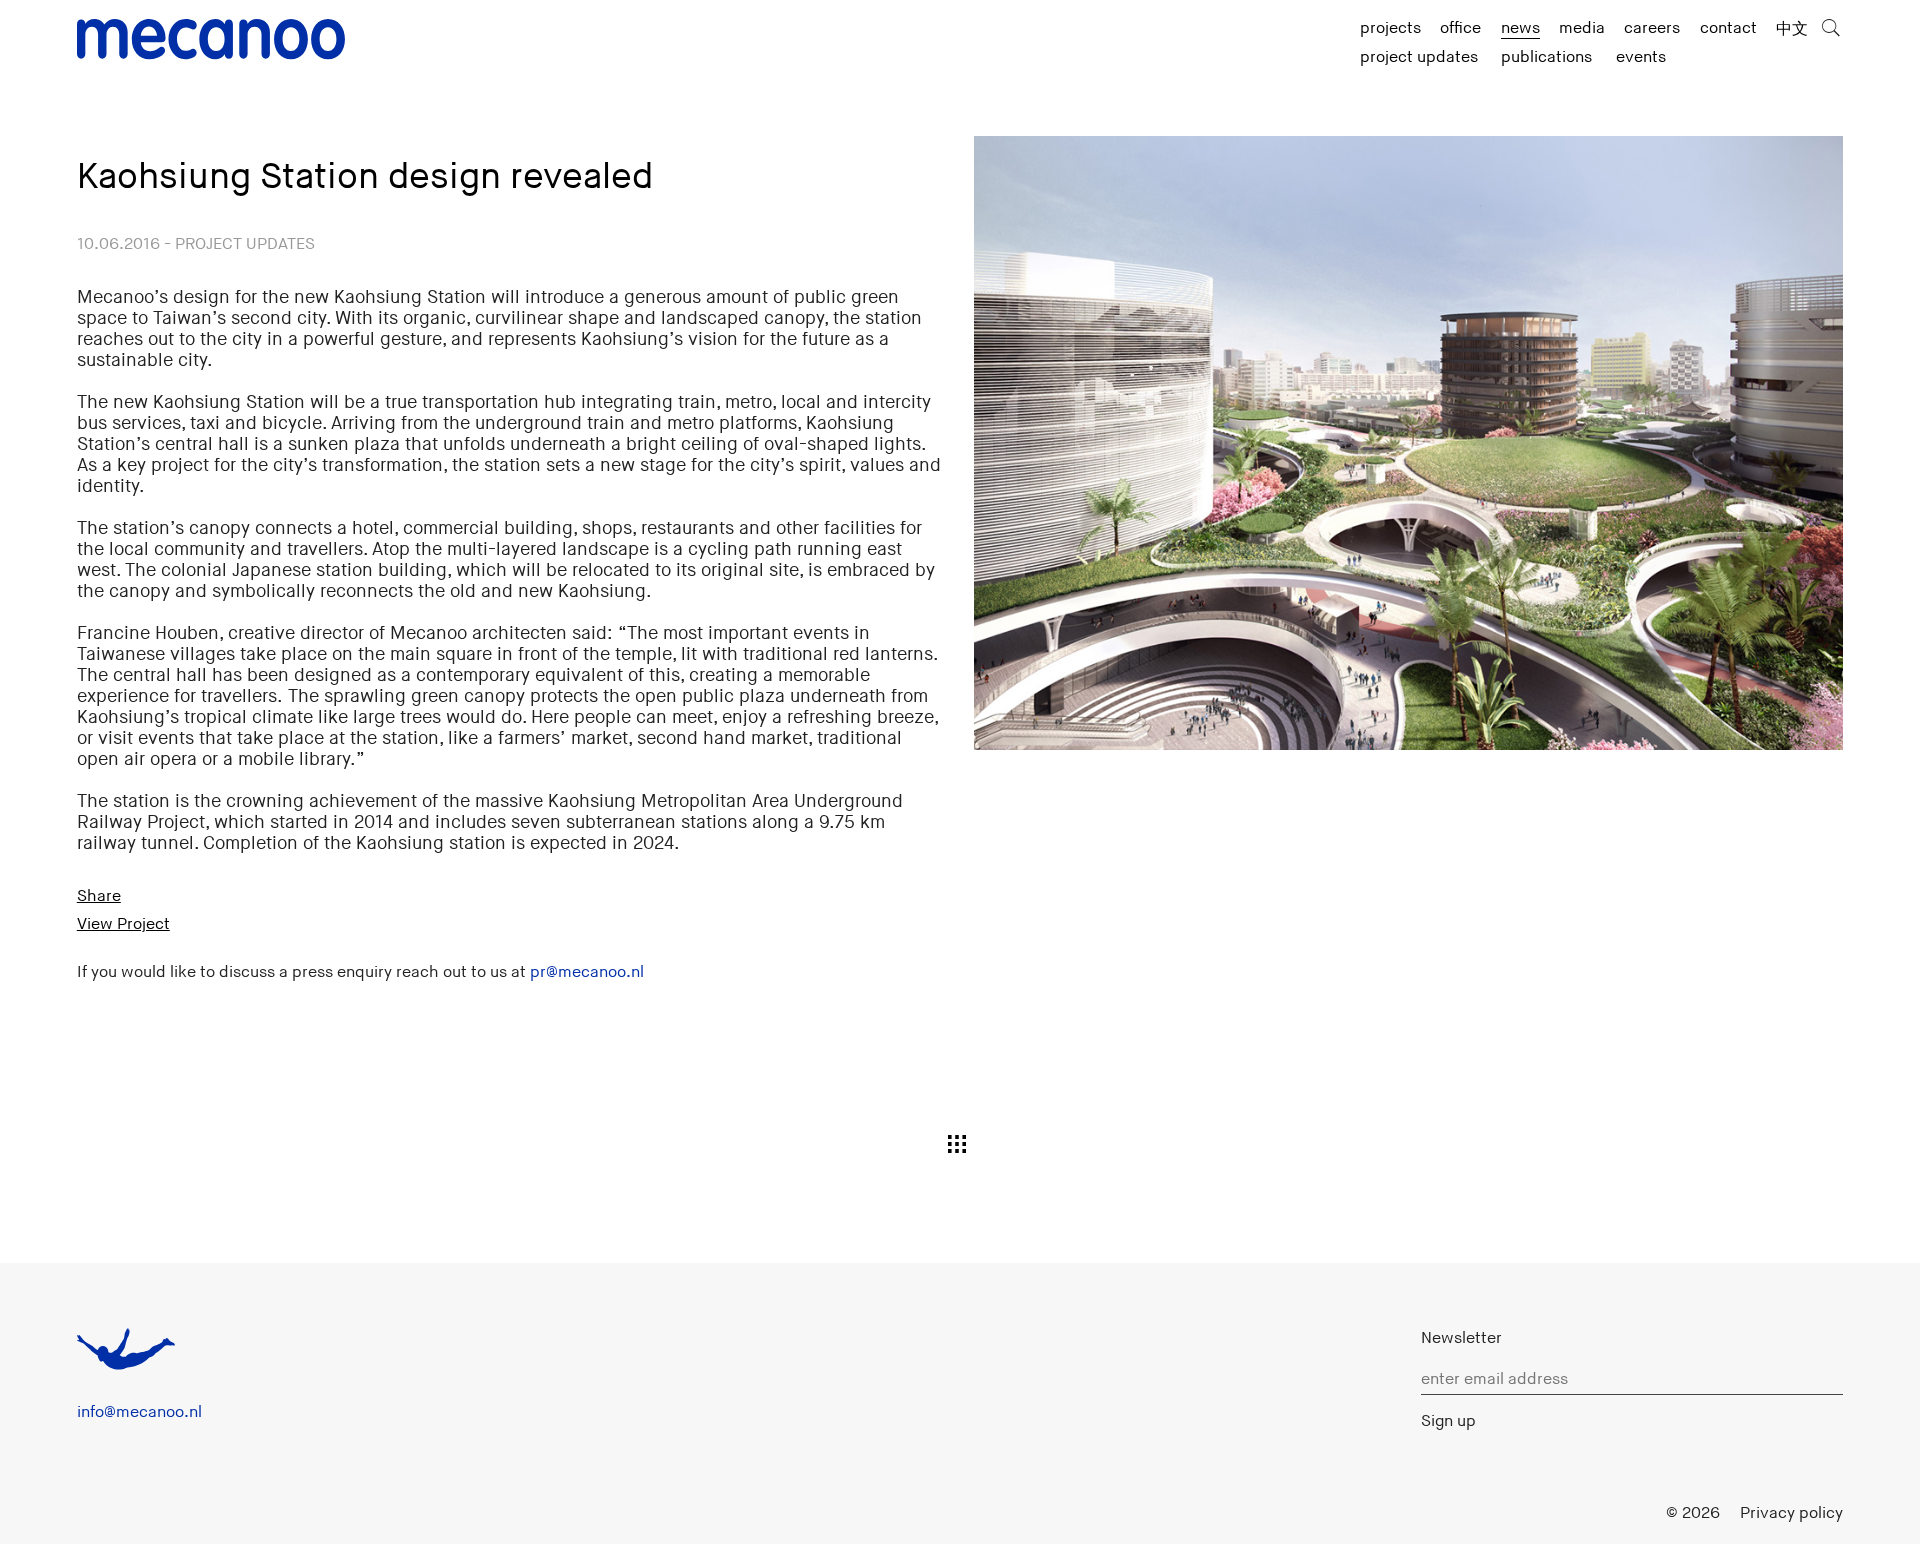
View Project (123, 924)
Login (1626, 1513)
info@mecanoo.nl (139, 1412)
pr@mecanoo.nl (587, 972)
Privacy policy (1791, 1513)
